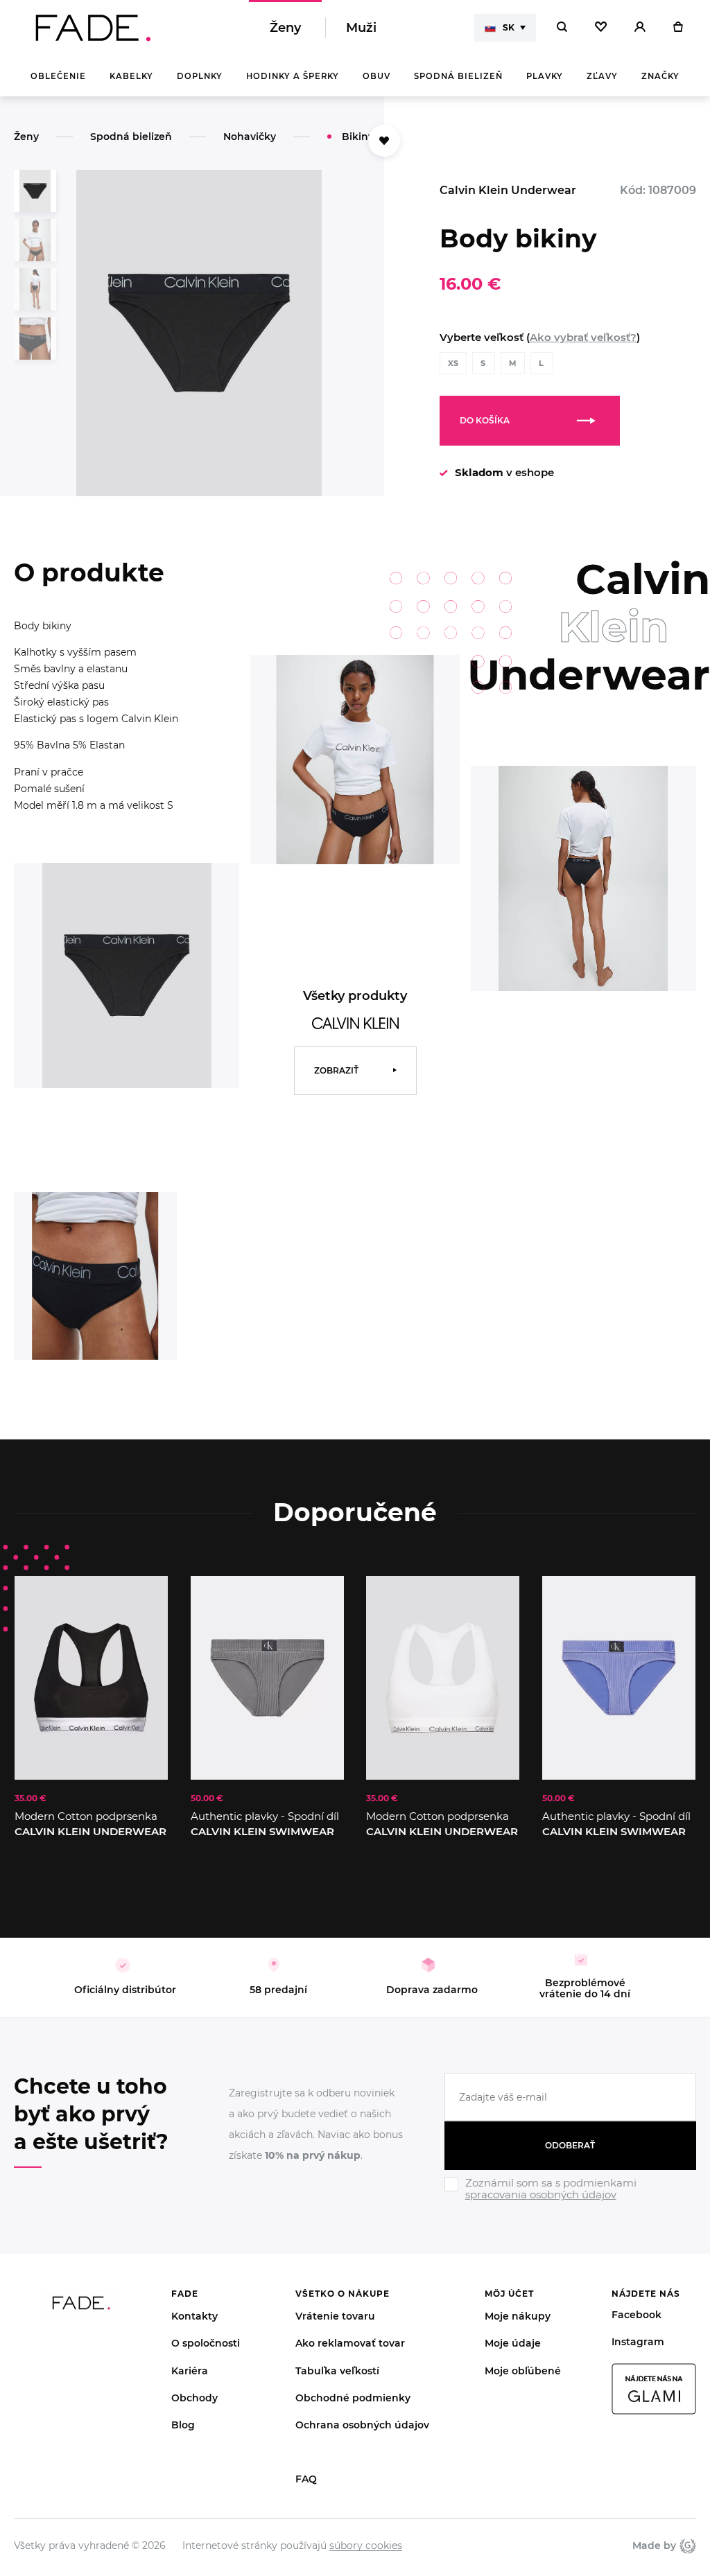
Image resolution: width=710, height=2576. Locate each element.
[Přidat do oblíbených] (384, 141)
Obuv (376, 76)
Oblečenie (58, 76)
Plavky (545, 76)
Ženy (285, 28)
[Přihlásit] (640, 28)
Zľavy (602, 76)
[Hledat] (562, 28)
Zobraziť (336, 1070)
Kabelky (131, 76)
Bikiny (358, 137)
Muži (361, 28)
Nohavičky (250, 137)
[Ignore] (570, 2203)
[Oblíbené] (601, 28)
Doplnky (200, 76)
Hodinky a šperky (293, 76)
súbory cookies (366, 2546)
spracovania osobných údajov (541, 2194)
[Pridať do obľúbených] (144, 1600)
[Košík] (678, 28)
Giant (686, 2546)
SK (509, 27)
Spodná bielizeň (458, 76)
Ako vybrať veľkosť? (583, 337)
